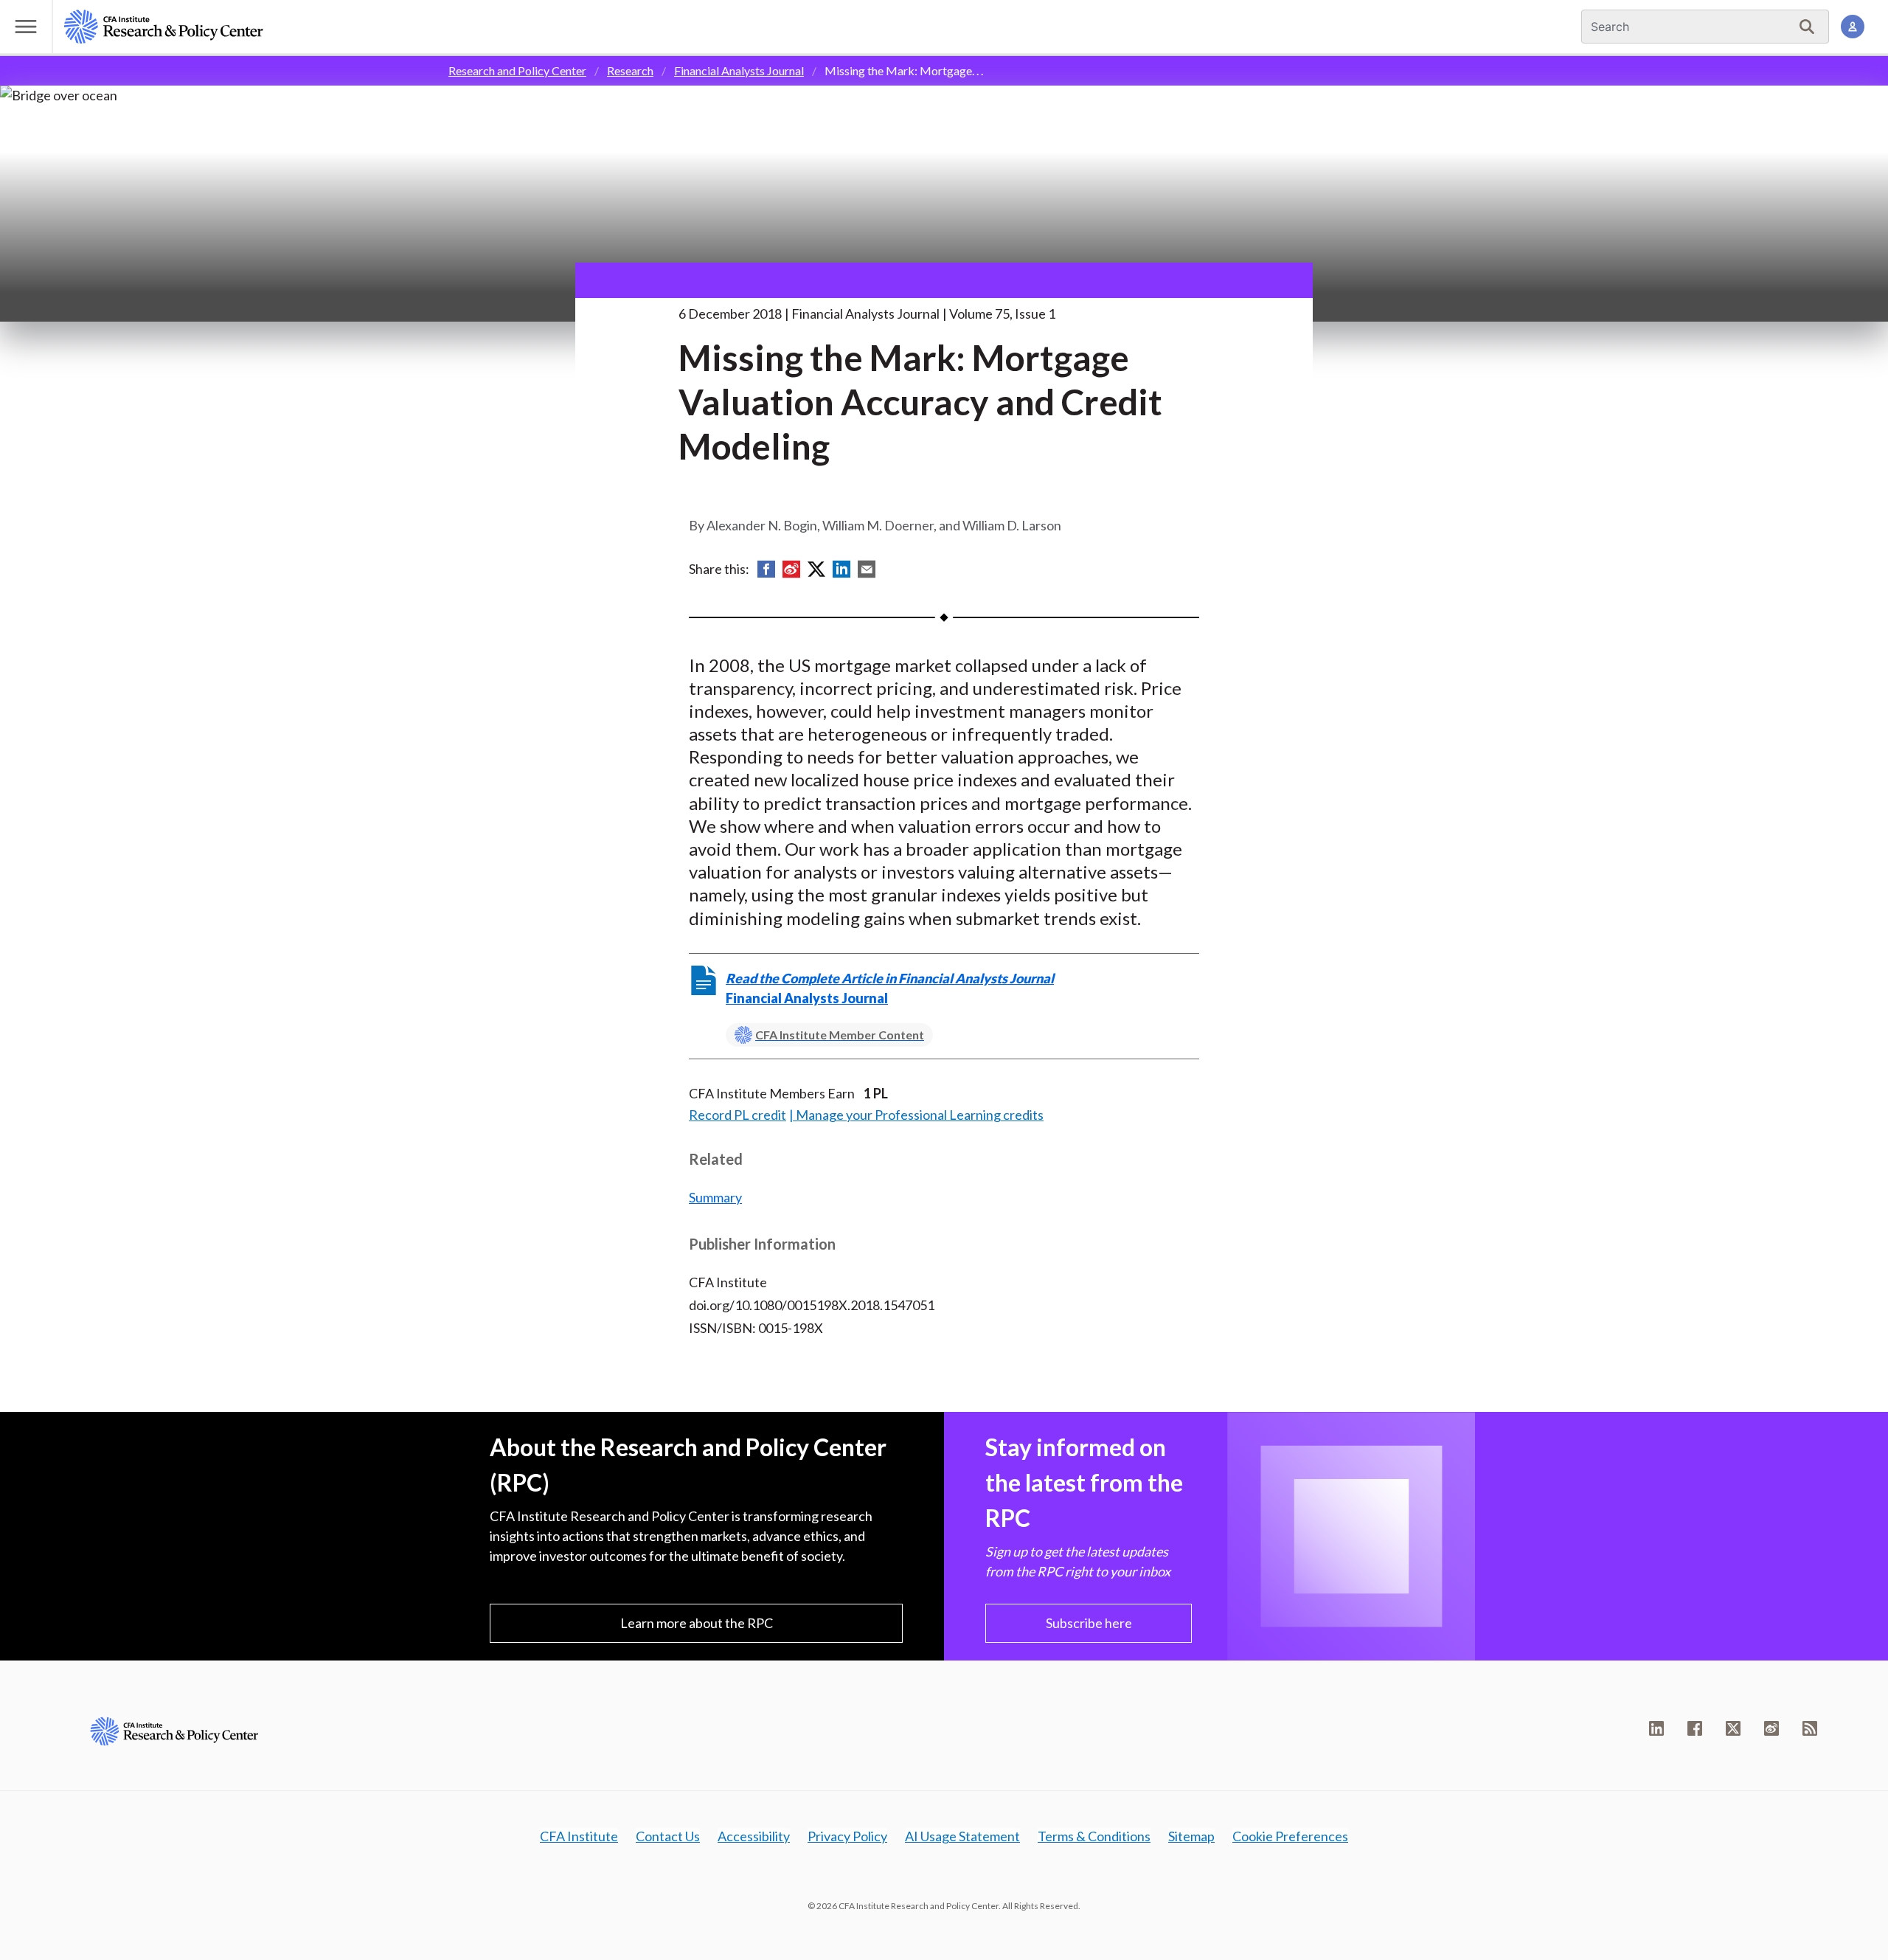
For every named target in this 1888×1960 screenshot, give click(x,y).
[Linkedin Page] (1656, 1728)
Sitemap (1191, 1836)
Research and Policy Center (517, 70)
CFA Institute (579, 1836)
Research (630, 70)
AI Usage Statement (962, 1836)
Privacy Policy (847, 1836)
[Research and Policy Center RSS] (1810, 1728)
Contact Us (668, 1836)
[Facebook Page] (1695, 1728)
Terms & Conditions (1094, 1836)
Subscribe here (1089, 1623)
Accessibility (754, 1836)
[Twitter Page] (1733, 1728)
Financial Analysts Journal (739, 70)
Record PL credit (737, 1115)
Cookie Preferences (1290, 1836)
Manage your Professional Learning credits (920, 1115)
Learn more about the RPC (697, 1623)
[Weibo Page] (1771, 1728)
